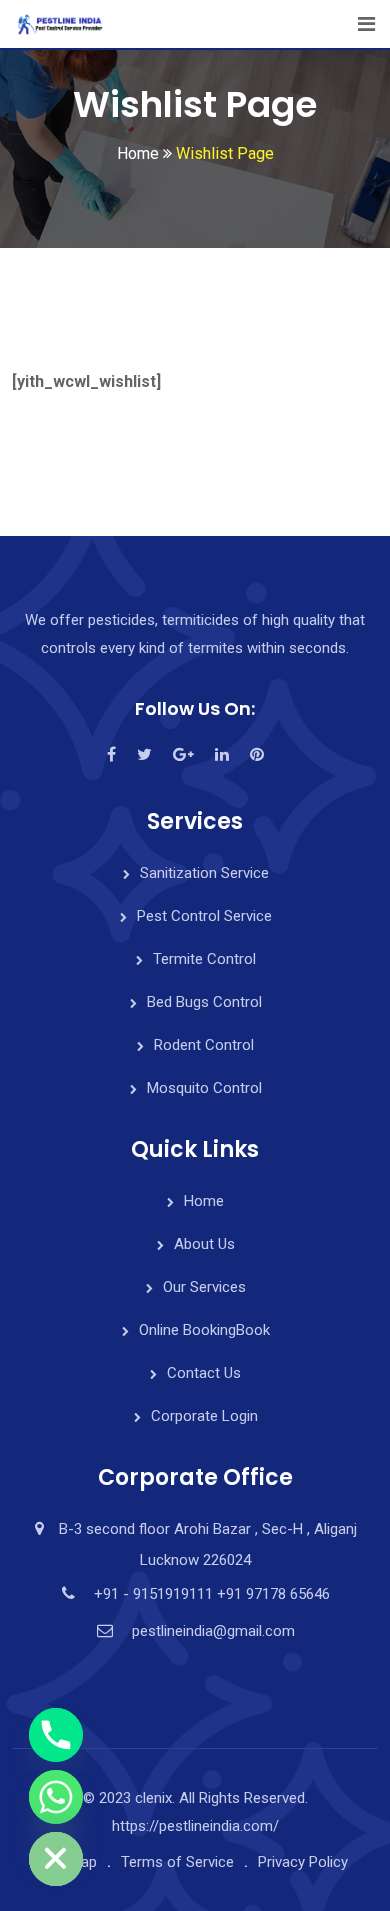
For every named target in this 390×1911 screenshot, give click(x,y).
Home (204, 1201)
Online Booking (204, 1330)
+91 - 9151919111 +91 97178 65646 (212, 1594)
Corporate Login (204, 1416)
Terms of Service (177, 1862)
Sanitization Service (204, 873)
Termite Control (204, 959)
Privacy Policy (303, 1862)
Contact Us (204, 1373)
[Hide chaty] (56, 1859)
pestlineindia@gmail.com (213, 1631)
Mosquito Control (204, 1088)
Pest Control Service (204, 916)
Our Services (204, 1287)
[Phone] (56, 1735)
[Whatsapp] (56, 1797)
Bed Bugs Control (204, 1002)
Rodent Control (204, 1045)
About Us (204, 1244)
